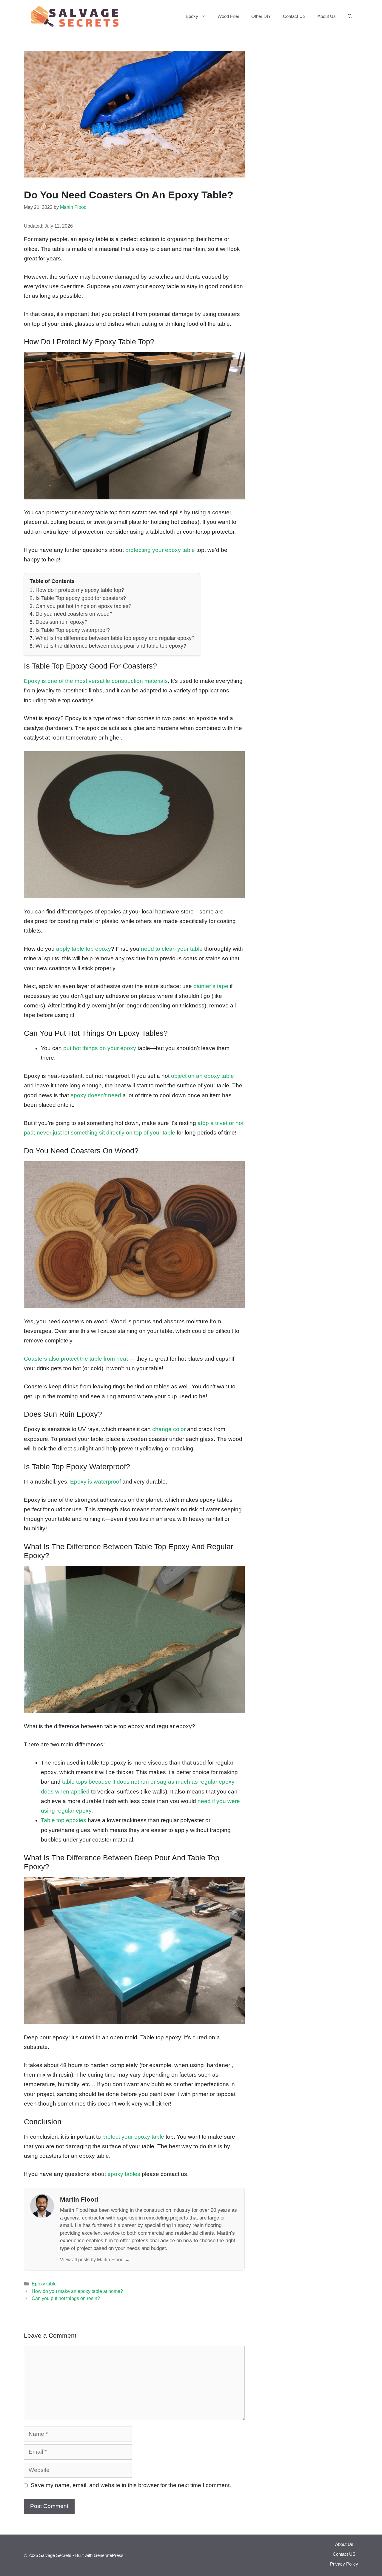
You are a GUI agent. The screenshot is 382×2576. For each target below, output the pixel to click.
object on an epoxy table (202, 1076)
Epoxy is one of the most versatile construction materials (96, 681)
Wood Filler (228, 16)
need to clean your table (172, 949)
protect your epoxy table (133, 2137)
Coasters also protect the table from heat (76, 1359)
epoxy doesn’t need (96, 1095)
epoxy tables (124, 2174)
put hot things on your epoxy (100, 1048)
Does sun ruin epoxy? (61, 622)
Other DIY (261, 16)
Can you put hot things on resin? (66, 2298)
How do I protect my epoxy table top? (80, 590)
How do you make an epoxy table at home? (77, 2291)
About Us (327, 16)
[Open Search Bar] (350, 16)
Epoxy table (44, 2284)
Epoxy (192, 16)
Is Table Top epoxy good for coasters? (81, 598)
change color (169, 1429)
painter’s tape (211, 986)
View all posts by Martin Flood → (95, 2259)
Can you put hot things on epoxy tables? (83, 606)
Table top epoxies (64, 1820)
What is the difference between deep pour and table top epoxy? (111, 646)
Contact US (294, 16)
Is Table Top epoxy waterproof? (73, 630)
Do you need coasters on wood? (74, 614)
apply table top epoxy (84, 949)
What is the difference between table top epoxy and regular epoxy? (115, 638)
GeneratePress (109, 2555)
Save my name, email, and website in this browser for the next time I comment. (131, 2485)
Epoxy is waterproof (95, 1482)
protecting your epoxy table (160, 550)
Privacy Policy (344, 2564)
